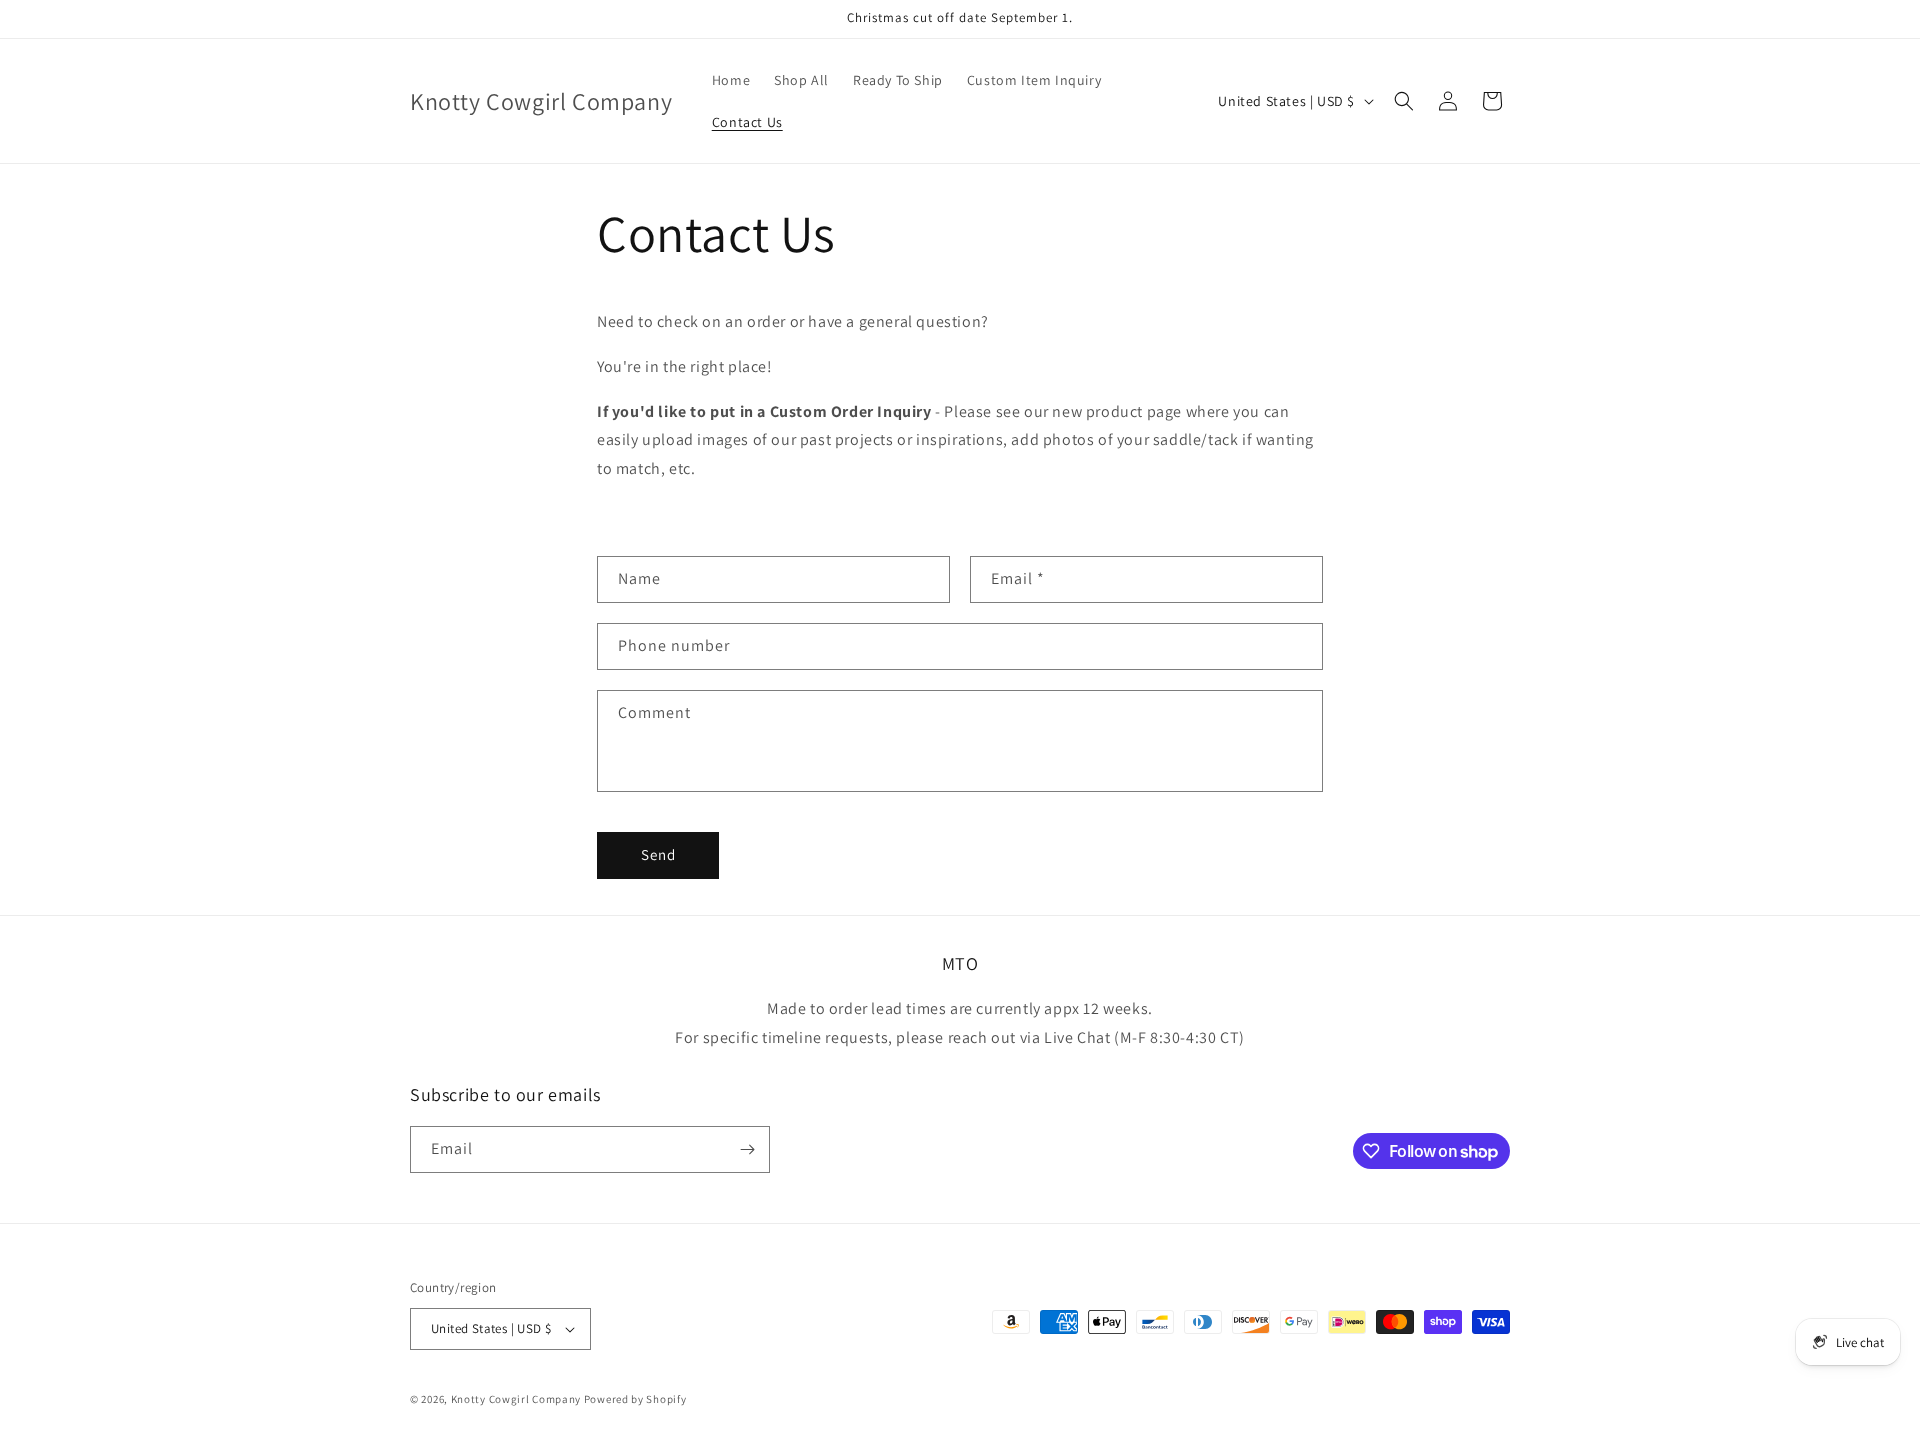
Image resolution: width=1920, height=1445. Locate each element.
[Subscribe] (747, 1149)
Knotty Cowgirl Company (516, 1399)
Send (658, 854)
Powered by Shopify (635, 1399)
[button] (1404, 101)
